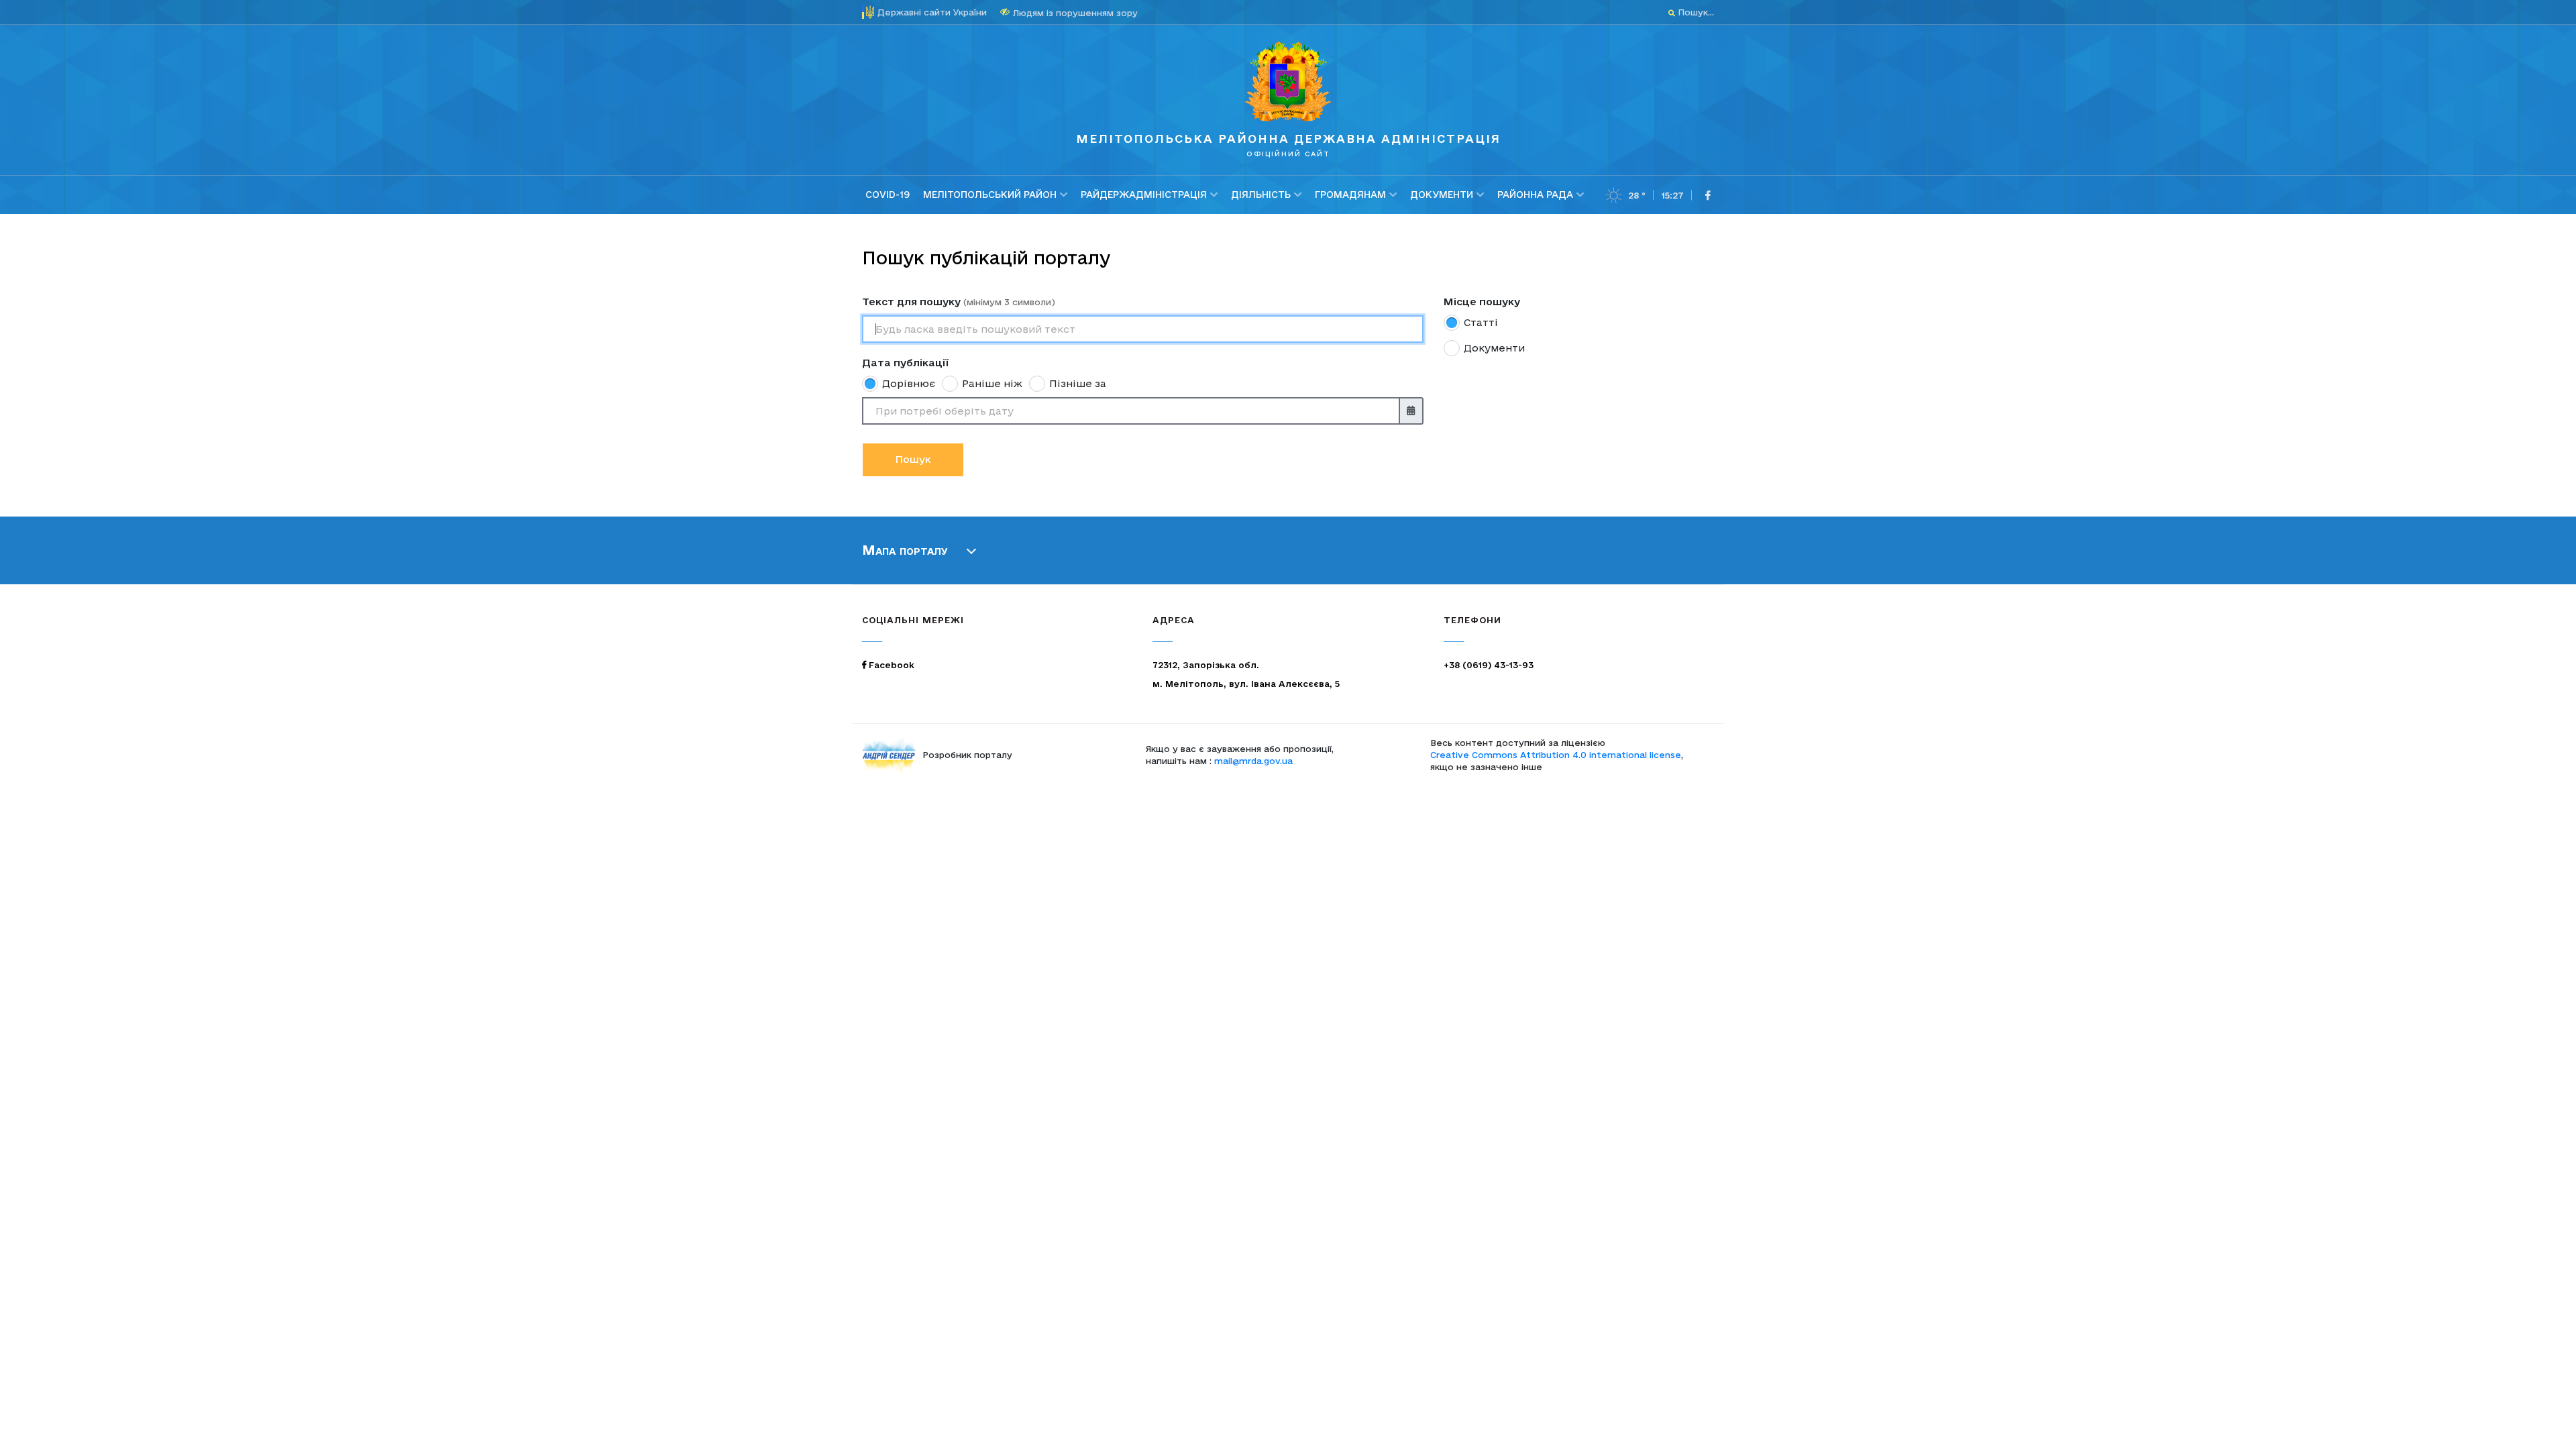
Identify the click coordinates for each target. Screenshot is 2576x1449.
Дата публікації (905, 363)
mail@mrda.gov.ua (1253, 761)
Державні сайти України (932, 12)
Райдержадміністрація (1144, 195)
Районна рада (1535, 195)
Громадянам (1350, 195)
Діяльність (1261, 195)
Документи (1442, 195)
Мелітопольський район (990, 195)
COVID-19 (888, 195)
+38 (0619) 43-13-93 (1489, 665)
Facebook (890, 665)
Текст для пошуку (959, 302)
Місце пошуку (1482, 302)
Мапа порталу (905, 550)
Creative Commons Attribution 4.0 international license (1556, 755)
